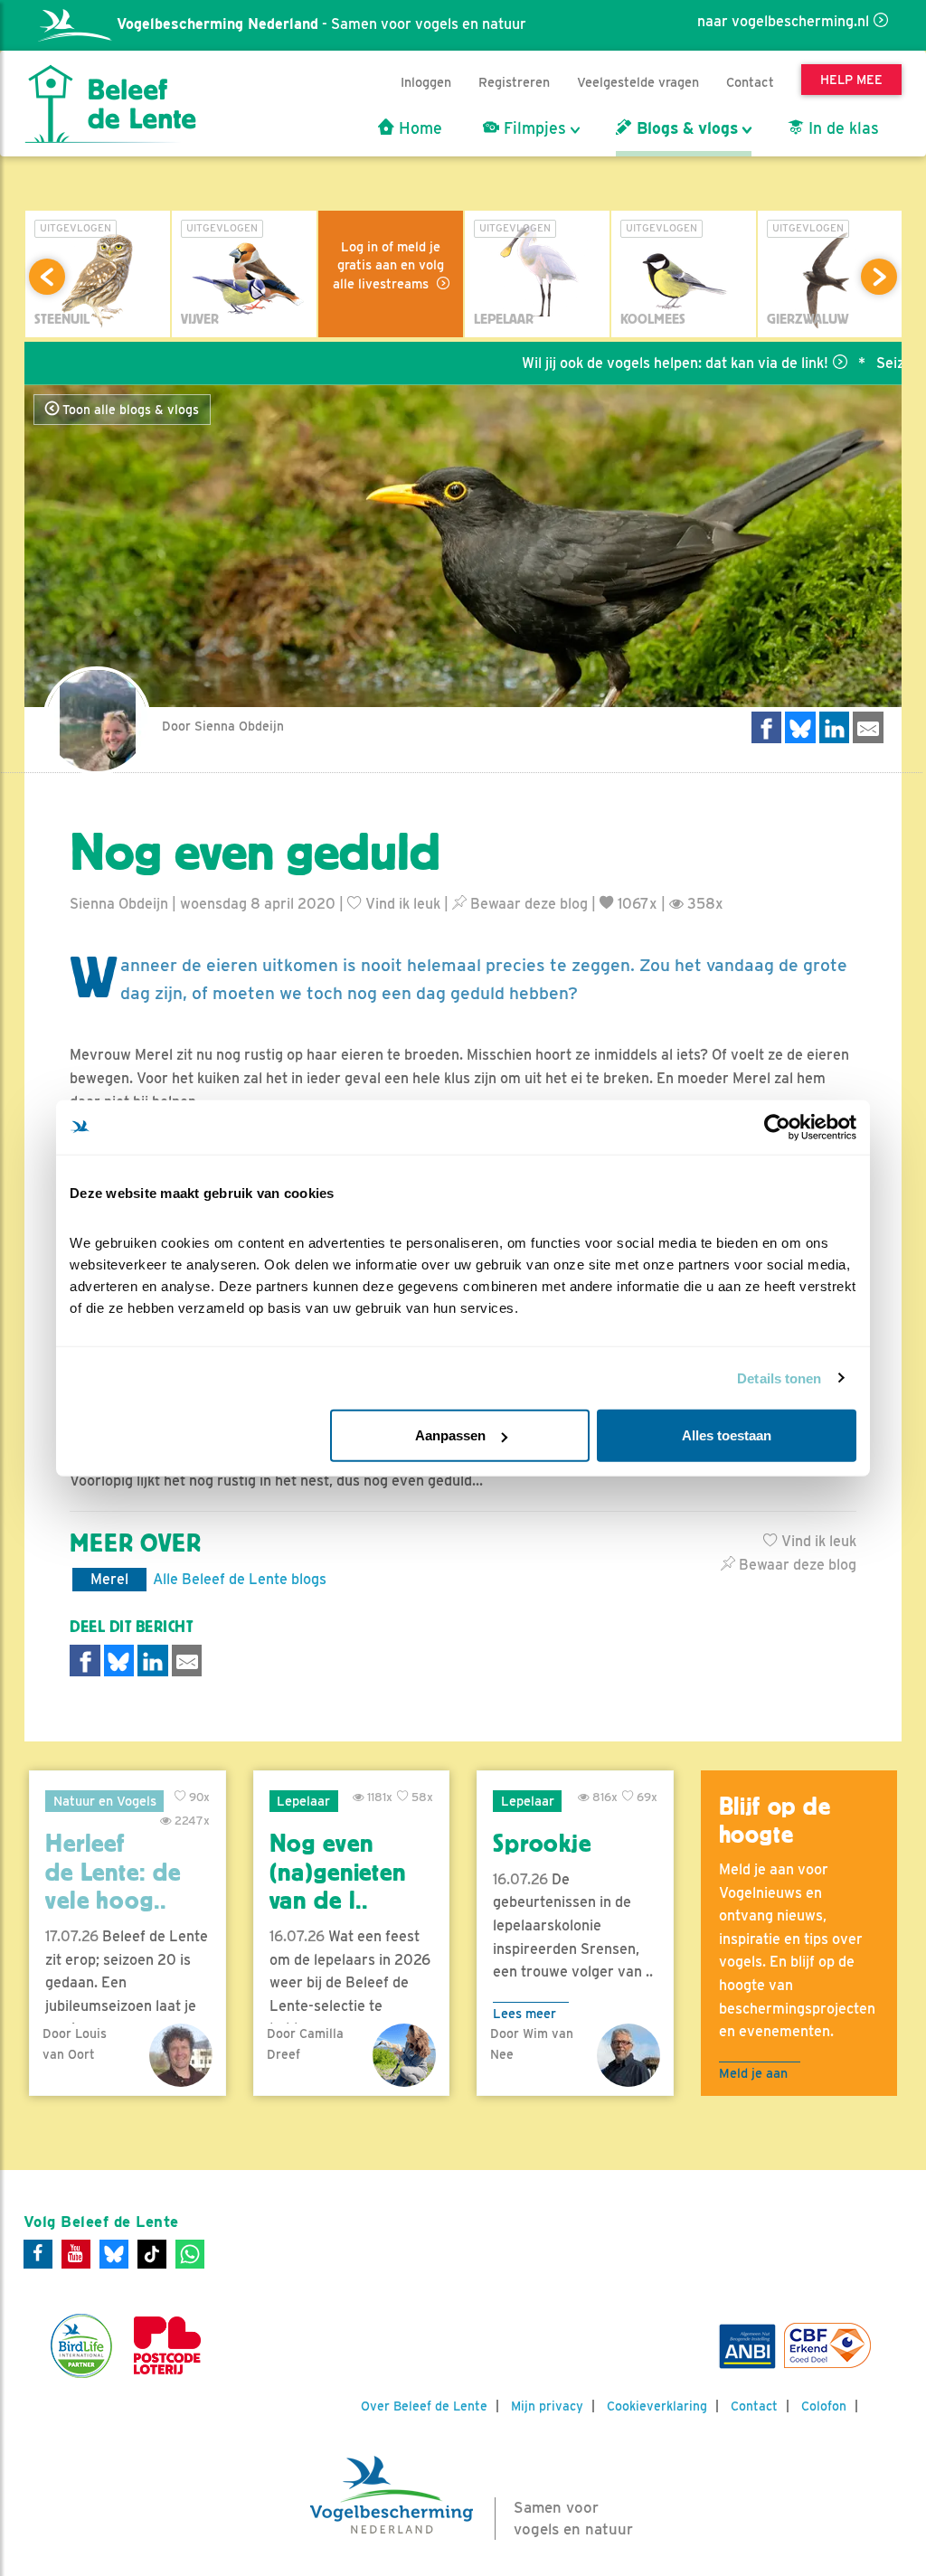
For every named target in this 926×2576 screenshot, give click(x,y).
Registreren (514, 82)
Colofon (824, 2406)
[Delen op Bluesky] (800, 727)
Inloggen (426, 82)
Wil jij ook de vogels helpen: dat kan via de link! (622, 363)
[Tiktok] (152, 2254)
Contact (750, 82)
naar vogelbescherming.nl (783, 21)
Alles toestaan (727, 1435)
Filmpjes (533, 128)
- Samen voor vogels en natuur (321, 24)
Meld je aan (753, 2073)
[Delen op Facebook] (767, 727)
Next (879, 277)
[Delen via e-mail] (868, 727)
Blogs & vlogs (685, 128)
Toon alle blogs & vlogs (129, 410)
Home (418, 128)
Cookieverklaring (657, 2406)
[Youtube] (76, 2254)
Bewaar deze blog (527, 904)
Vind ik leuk (401, 904)
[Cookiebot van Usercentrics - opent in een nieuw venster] (777, 1127)
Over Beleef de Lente (424, 2406)
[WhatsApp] (190, 2254)
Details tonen (779, 1378)
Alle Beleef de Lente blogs (240, 1579)
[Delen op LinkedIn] (835, 727)
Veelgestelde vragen (638, 82)
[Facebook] (38, 2254)
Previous (47, 277)
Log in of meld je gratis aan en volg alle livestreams (389, 265)
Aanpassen (450, 1435)
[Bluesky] (114, 2254)
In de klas (841, 128)
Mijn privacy (547, 2406)
